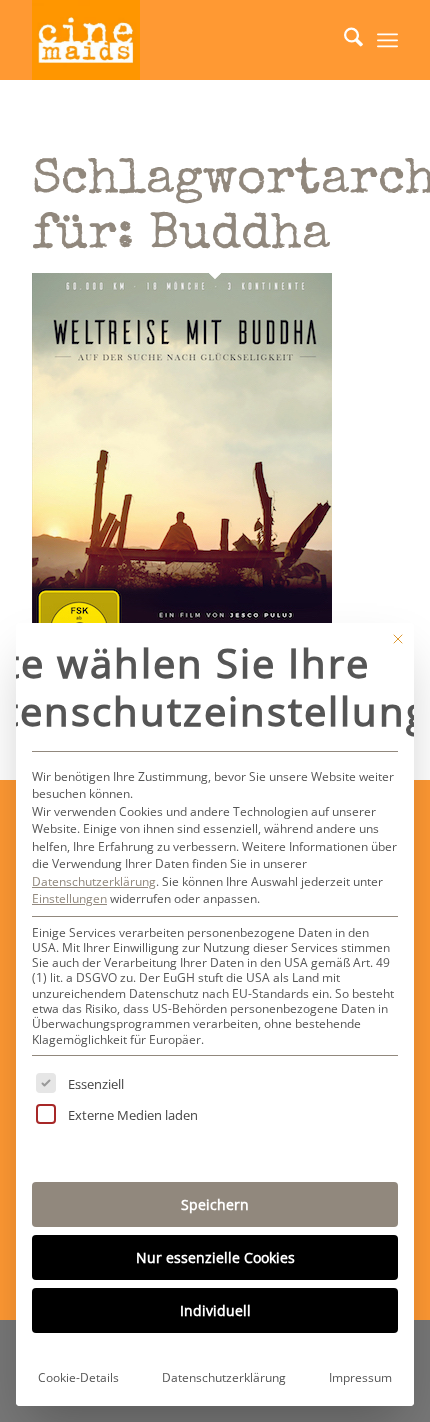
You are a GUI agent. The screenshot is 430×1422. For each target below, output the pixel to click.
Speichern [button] (215, 1204)
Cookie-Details (78, 1377)
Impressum (360, 1377)
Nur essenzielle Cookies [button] (215, 1257)
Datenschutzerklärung (94, 881)
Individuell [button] (215, 1310)
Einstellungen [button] (69, 898)
